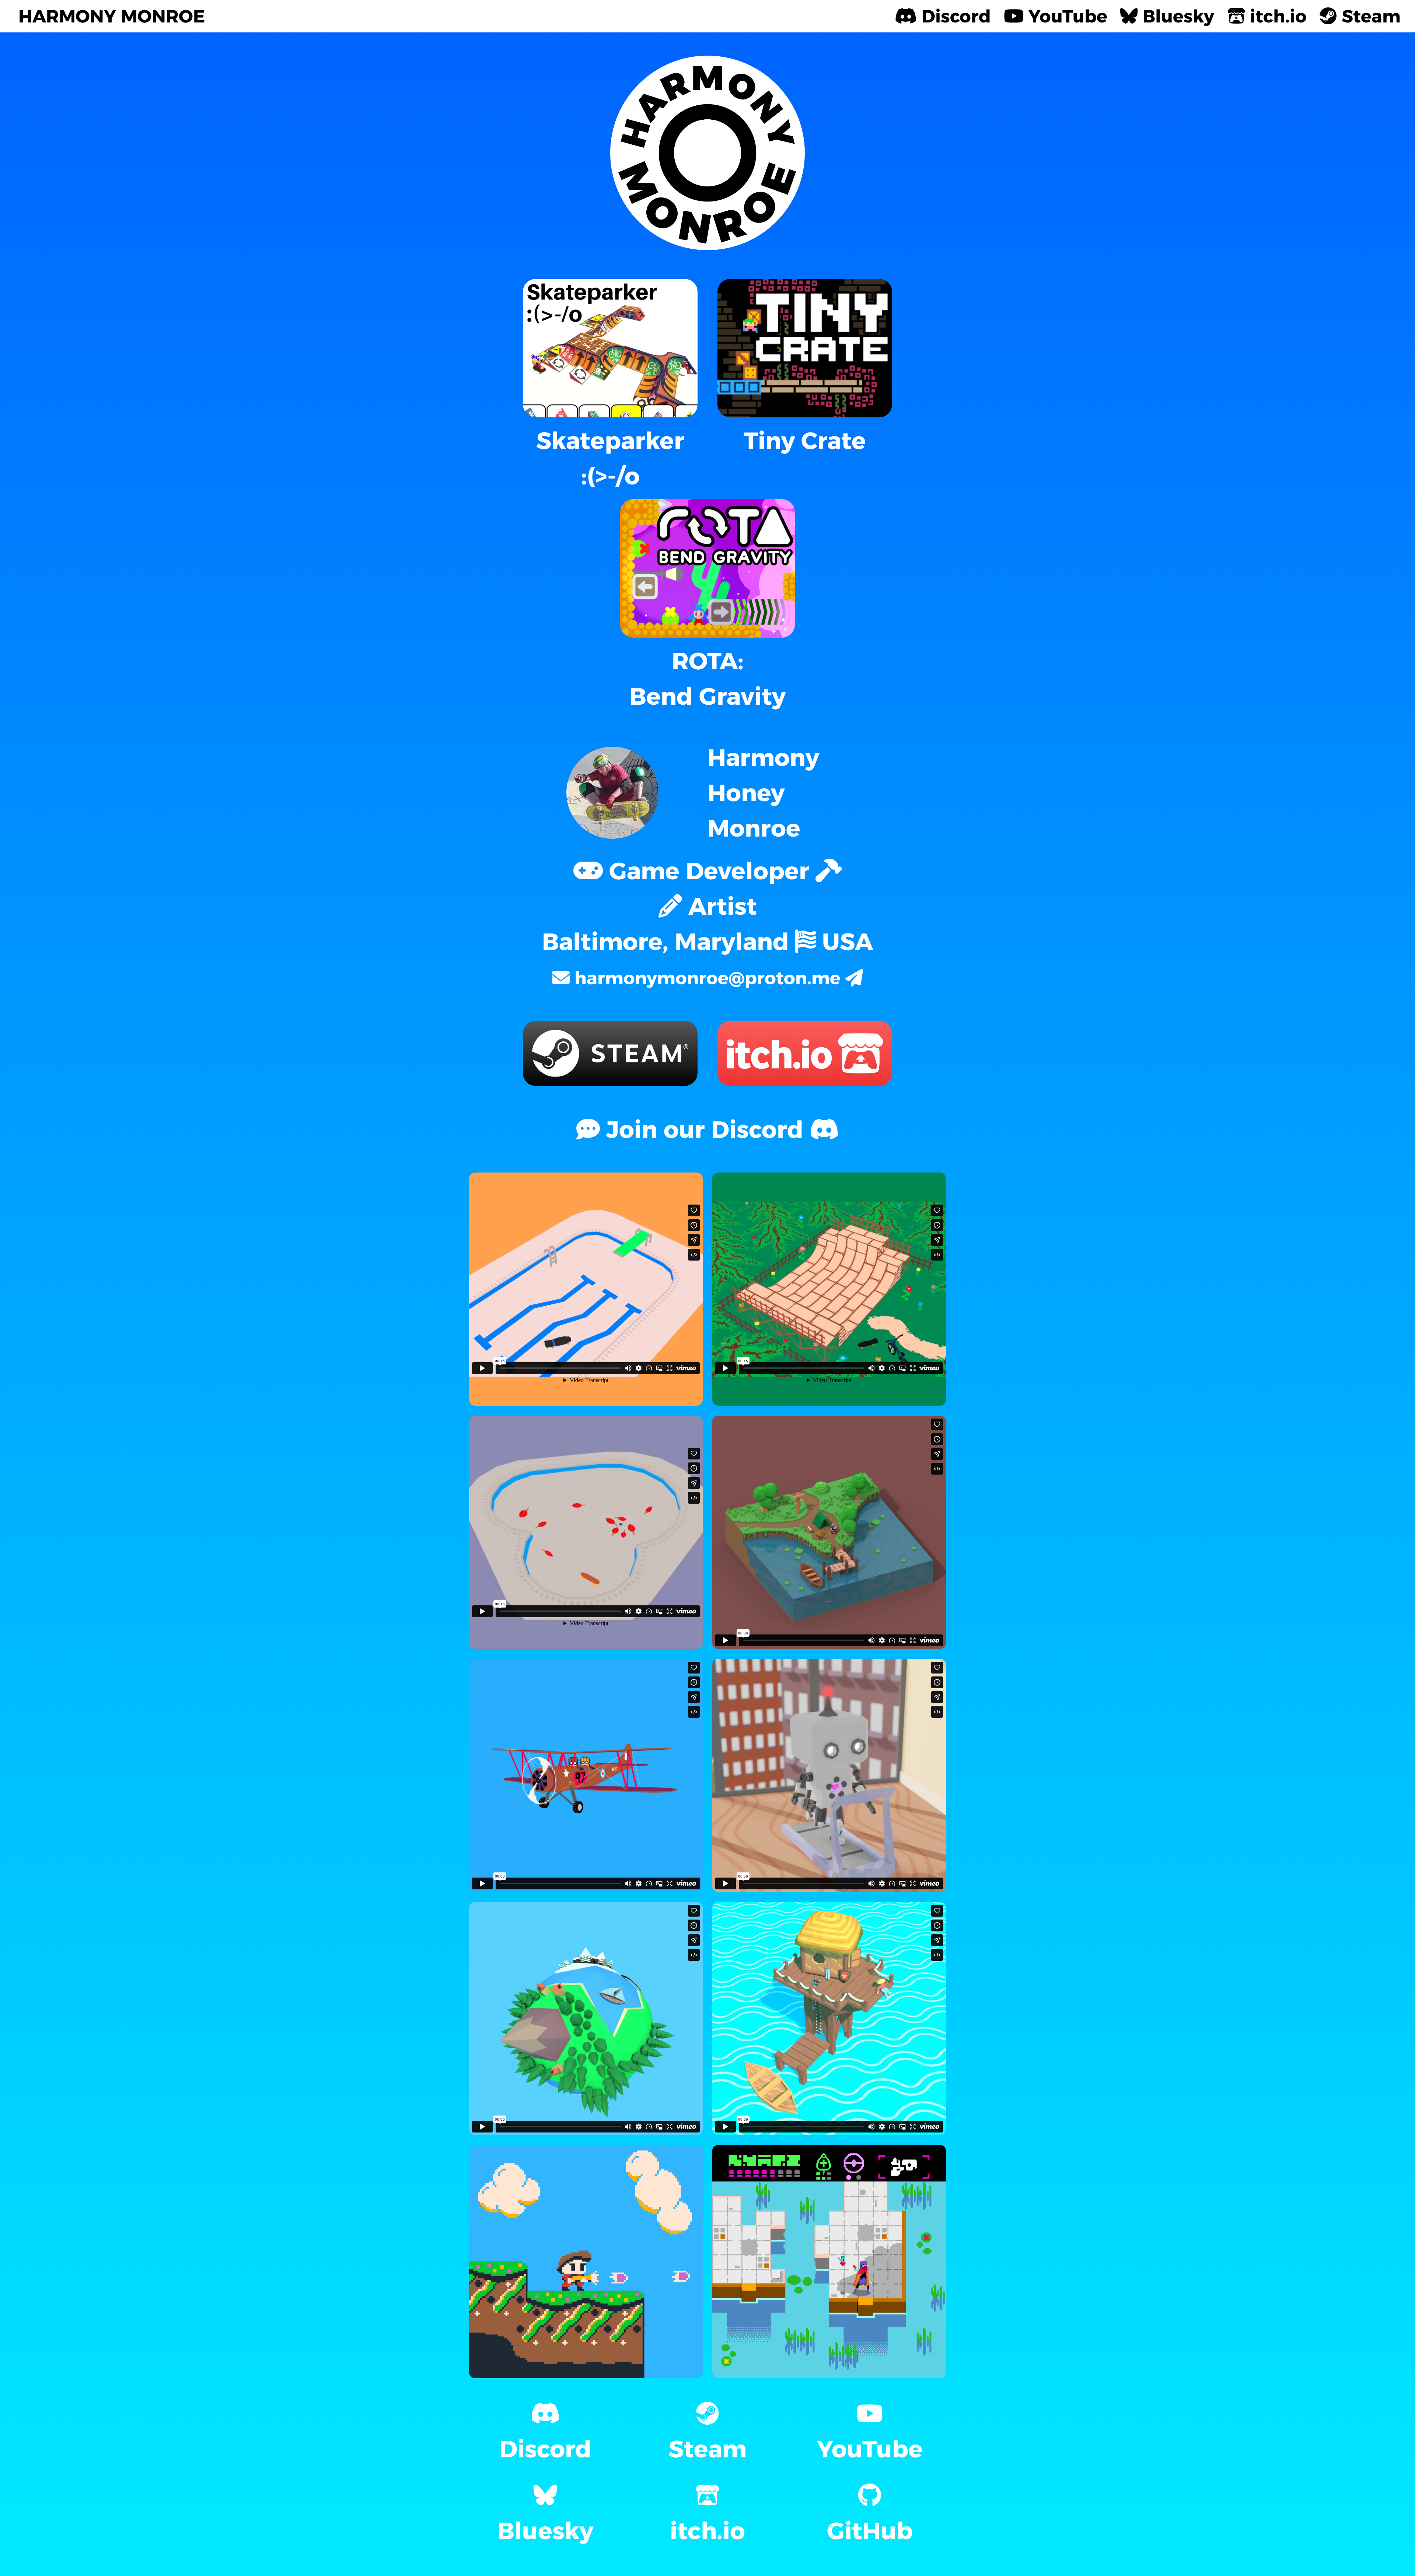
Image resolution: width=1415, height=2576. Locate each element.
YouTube (870, 2449)
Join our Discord (705, 1129)
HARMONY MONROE (112, 16)
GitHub (870, 2531)
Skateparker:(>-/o (610, 458)
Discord (545, 2449)
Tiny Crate (805, 441)
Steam (707, 2449)
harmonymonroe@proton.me (707, 978)
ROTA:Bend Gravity (707, 679)
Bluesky (545, 2531)
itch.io (707, 2531)
